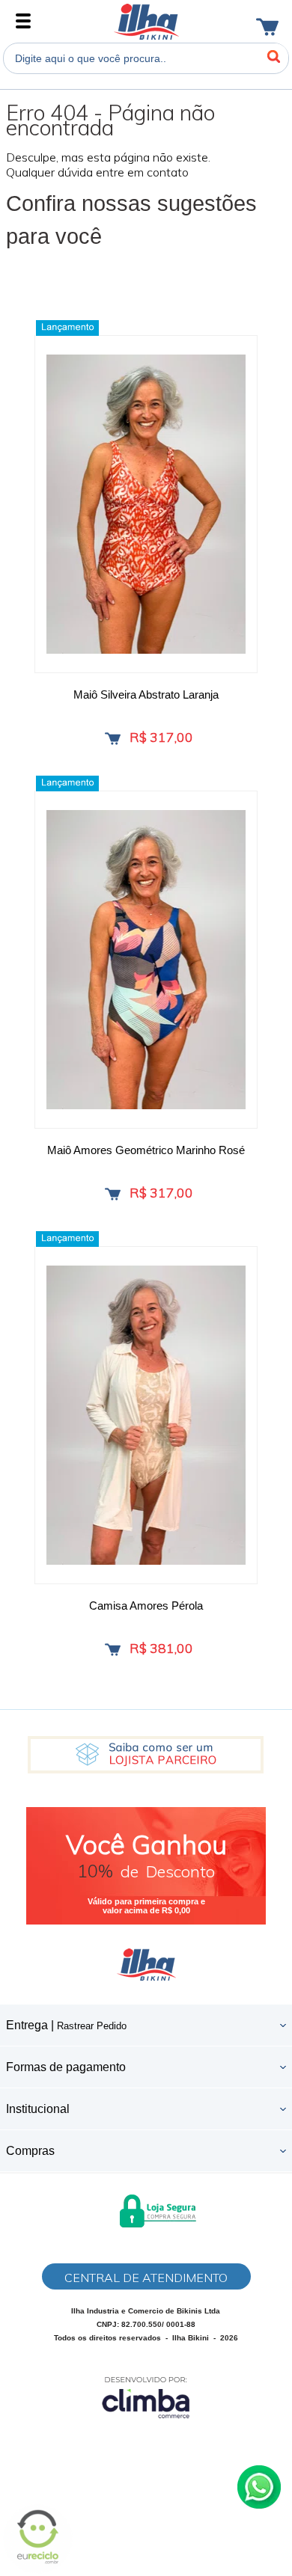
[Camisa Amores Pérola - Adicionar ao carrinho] (113, 1650)
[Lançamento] (67, 328)
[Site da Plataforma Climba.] (146, 2397)
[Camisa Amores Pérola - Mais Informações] (146, 1415)
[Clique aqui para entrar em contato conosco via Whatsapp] (259, 2487)
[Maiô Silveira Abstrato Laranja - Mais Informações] (146, 504)
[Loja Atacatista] (146, 1755)
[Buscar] (273, 57)
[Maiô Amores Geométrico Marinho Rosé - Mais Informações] (146, 960)
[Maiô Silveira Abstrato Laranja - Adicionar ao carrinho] (113, 739)
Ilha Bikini (146, 22)
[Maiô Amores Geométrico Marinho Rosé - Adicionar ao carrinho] (113, 1194)
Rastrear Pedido (92, 2026)
